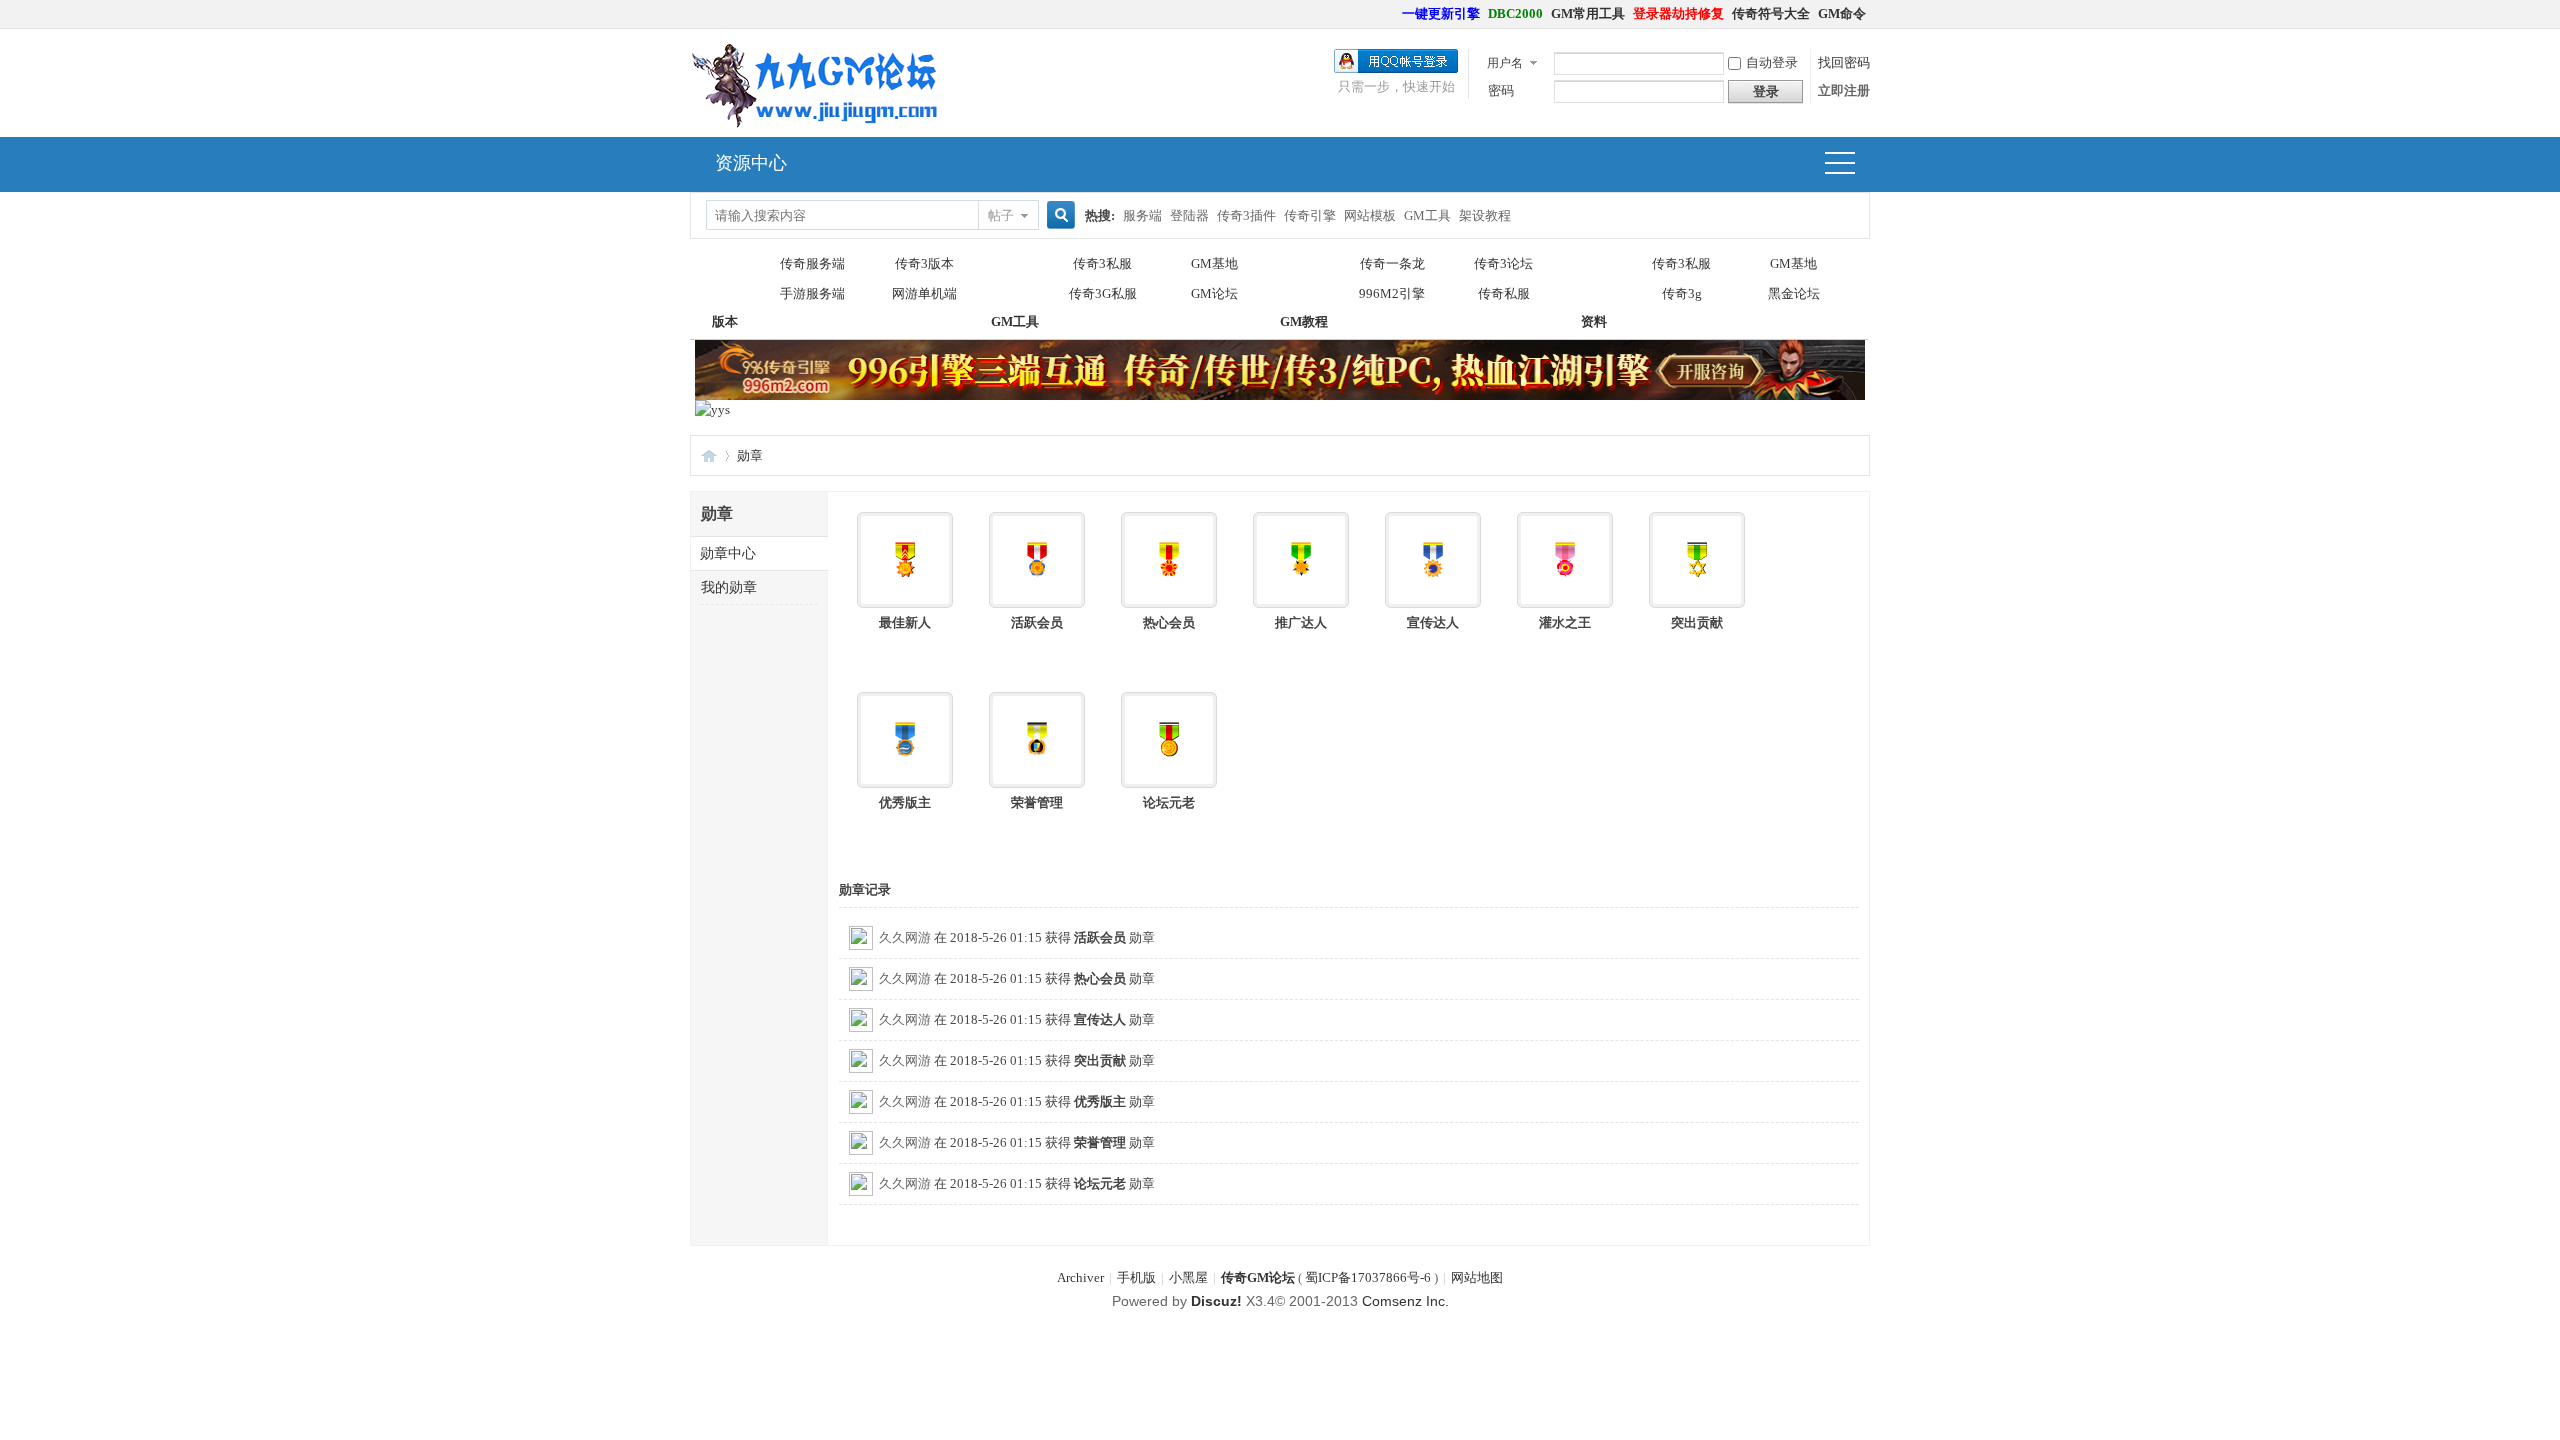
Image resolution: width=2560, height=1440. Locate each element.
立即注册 (1844, 90)
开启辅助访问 (1393, 14)
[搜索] (1058, 215)
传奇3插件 (1246, 215)
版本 (725, 279)
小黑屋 (1188, 1277)
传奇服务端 (812, 263)
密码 (1501, 90)
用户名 (1505, 63)
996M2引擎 (1392, 293)
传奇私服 (1504, 293)
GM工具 (1427, 215)
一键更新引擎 (1441, 13)
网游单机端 (924, 293)
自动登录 (1772, 62)
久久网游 (905, 937)
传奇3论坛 (1503, 263)
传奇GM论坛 (1258, 1277)
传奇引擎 (1310, 215)
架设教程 (1485, 215)
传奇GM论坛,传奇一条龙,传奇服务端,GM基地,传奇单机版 (709, 455)
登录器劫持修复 (1678, 13)
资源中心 (751, 163)
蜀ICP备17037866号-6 (1368, 1277)
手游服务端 (812, 293)
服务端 (1142, 215)
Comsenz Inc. (1405, 1301)
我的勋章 (729, 587)
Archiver (1080, 1277)
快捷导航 (1848, 165)
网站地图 (1477, 1277)
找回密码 (1844, 62)
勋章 (750, 455)
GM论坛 (1214, 293)
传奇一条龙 (1392, 263)
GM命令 (1842, 13)
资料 (1594, 279)
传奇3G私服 (1103, 293)
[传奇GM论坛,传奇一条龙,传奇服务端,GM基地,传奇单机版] (815, 124)
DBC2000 (1515, 13)
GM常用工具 (1588, 13)
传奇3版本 (924, 263)
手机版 (1136, 1277)
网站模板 (1370, 215)
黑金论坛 (1794, 293)
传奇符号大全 (1771, 13)
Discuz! (1216, 1301)
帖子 (1001, 215)
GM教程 (1304, 279)
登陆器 (1189, 215)
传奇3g (1682, 293)
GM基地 (1214, 263)
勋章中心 (728, 553)
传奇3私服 (1102, 263)
